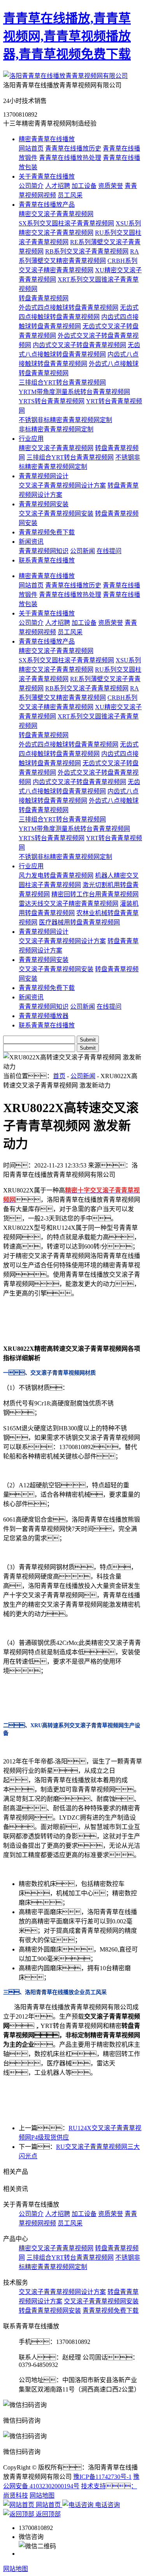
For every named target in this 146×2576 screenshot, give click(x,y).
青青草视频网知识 (44, 551)
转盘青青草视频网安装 (50, 2311)
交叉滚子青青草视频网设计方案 (62, 485)
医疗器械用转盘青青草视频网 (79, 922)
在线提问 (109, 551)
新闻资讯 (31, 542)
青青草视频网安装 (44, 504)
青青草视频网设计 (44, 476)
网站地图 (42, 2495)
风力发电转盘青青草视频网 (56, 876)
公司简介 (31, 186)
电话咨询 (107, 2505)
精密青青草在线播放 (47, 139)
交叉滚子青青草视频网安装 (56, 514)
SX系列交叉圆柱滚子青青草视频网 (66, 223)
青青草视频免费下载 (47, 532)
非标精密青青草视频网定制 (56, 429)
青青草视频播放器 (44, 1016)
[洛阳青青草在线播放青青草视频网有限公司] (65, 76)
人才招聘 (58, 186)
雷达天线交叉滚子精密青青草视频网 (69, 904)
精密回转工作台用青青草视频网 (95, 894)
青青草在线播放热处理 (70, 158)
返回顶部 (47, 2514)
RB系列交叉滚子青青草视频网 (87, 251)
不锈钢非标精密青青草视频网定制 (65, 420)
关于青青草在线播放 (47, 177)
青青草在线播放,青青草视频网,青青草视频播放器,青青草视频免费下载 (67, 36)
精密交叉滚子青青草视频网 (56, 214)
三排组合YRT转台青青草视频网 (62, 382)
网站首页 (31, 148)
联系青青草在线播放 (47, 560)
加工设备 (84, 186)
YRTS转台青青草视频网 (52, 401)
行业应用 (31, 439)
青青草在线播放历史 (73, 148)
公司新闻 (83, 551)
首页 (59, 1076)
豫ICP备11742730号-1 (102, 2477)
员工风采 (70, 195)
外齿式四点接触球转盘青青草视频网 (69, 308)
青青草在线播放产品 (47, 205)
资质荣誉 (111, 186)
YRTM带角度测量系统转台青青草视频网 (74, 392)
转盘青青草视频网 (44, 298)
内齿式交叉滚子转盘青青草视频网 (79, 345)
